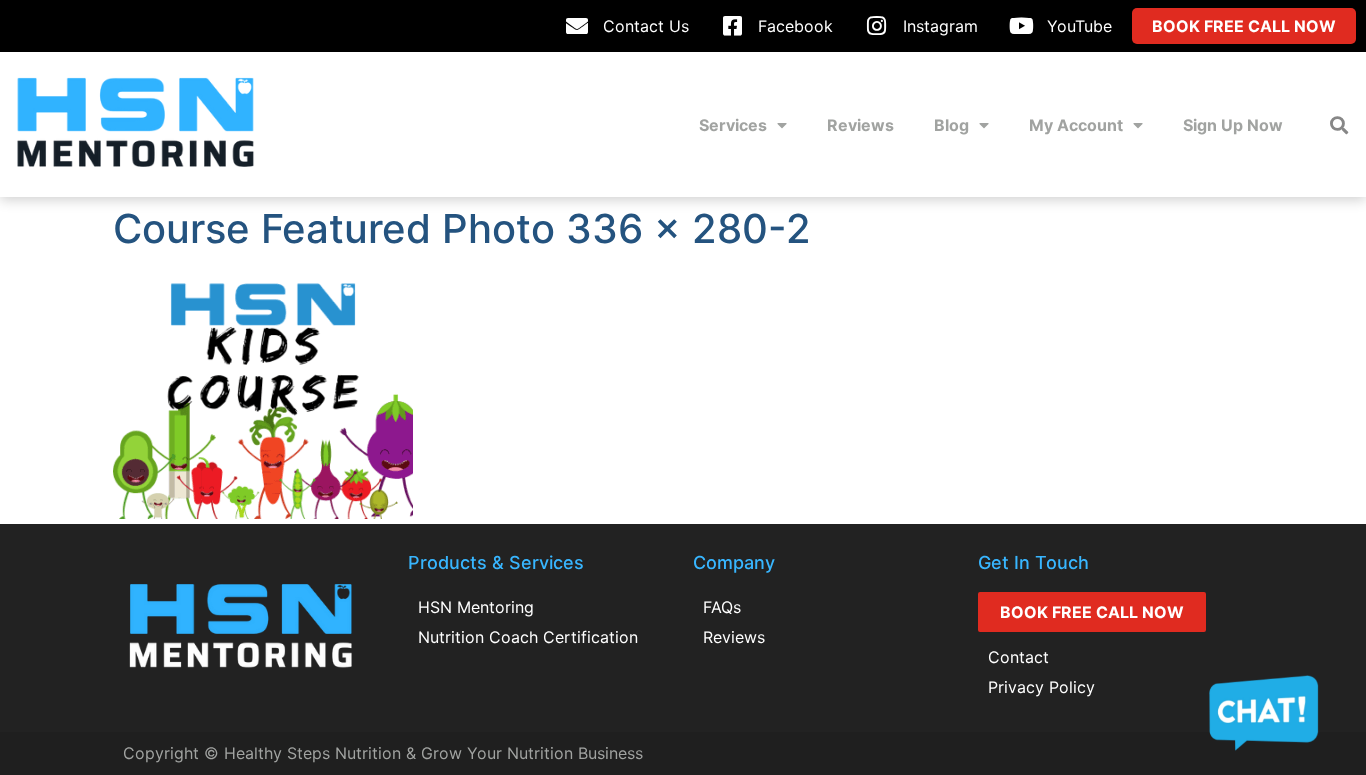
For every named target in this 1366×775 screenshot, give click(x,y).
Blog (951, 125)
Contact (1018, 657)
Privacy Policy (1041, 687)
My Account (1076, 125)
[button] (1339, 124)
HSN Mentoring (476, 607)
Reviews (860, 125)
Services (733, 125)
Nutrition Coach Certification (528, 637)
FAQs (722, 607)
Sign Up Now (1233, 125)
